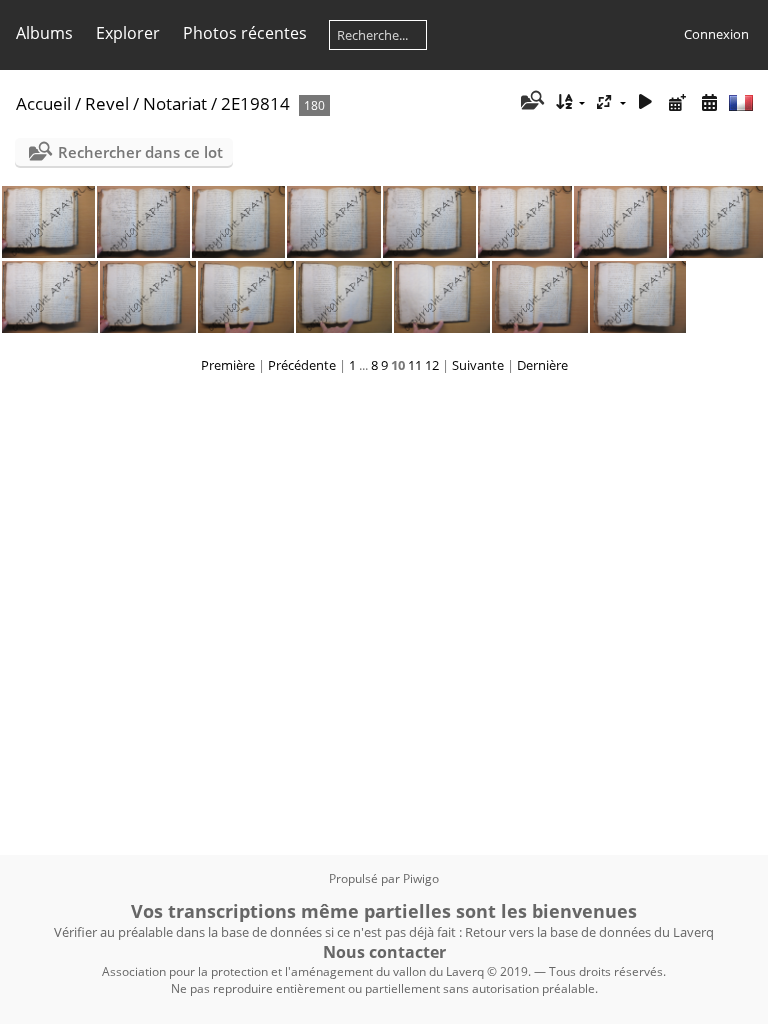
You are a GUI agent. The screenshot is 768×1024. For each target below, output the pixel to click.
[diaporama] (646, 102)
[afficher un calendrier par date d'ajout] (677, 102)
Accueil (43, 103)
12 (432, 365)
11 (415, 365)
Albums (44, 33)
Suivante (478, 365)
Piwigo (421, 878)
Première (228, 365)
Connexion (716, 34)
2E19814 (255, 103)
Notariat (175, 103)
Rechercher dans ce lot (140, 152)
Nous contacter (384, 952)
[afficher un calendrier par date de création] (709, 102)
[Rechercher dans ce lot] (530, 102)
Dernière (542, 365)
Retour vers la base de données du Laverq (589, 932)
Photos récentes (245, 33)
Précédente (302, 365)
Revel (107, 103)
